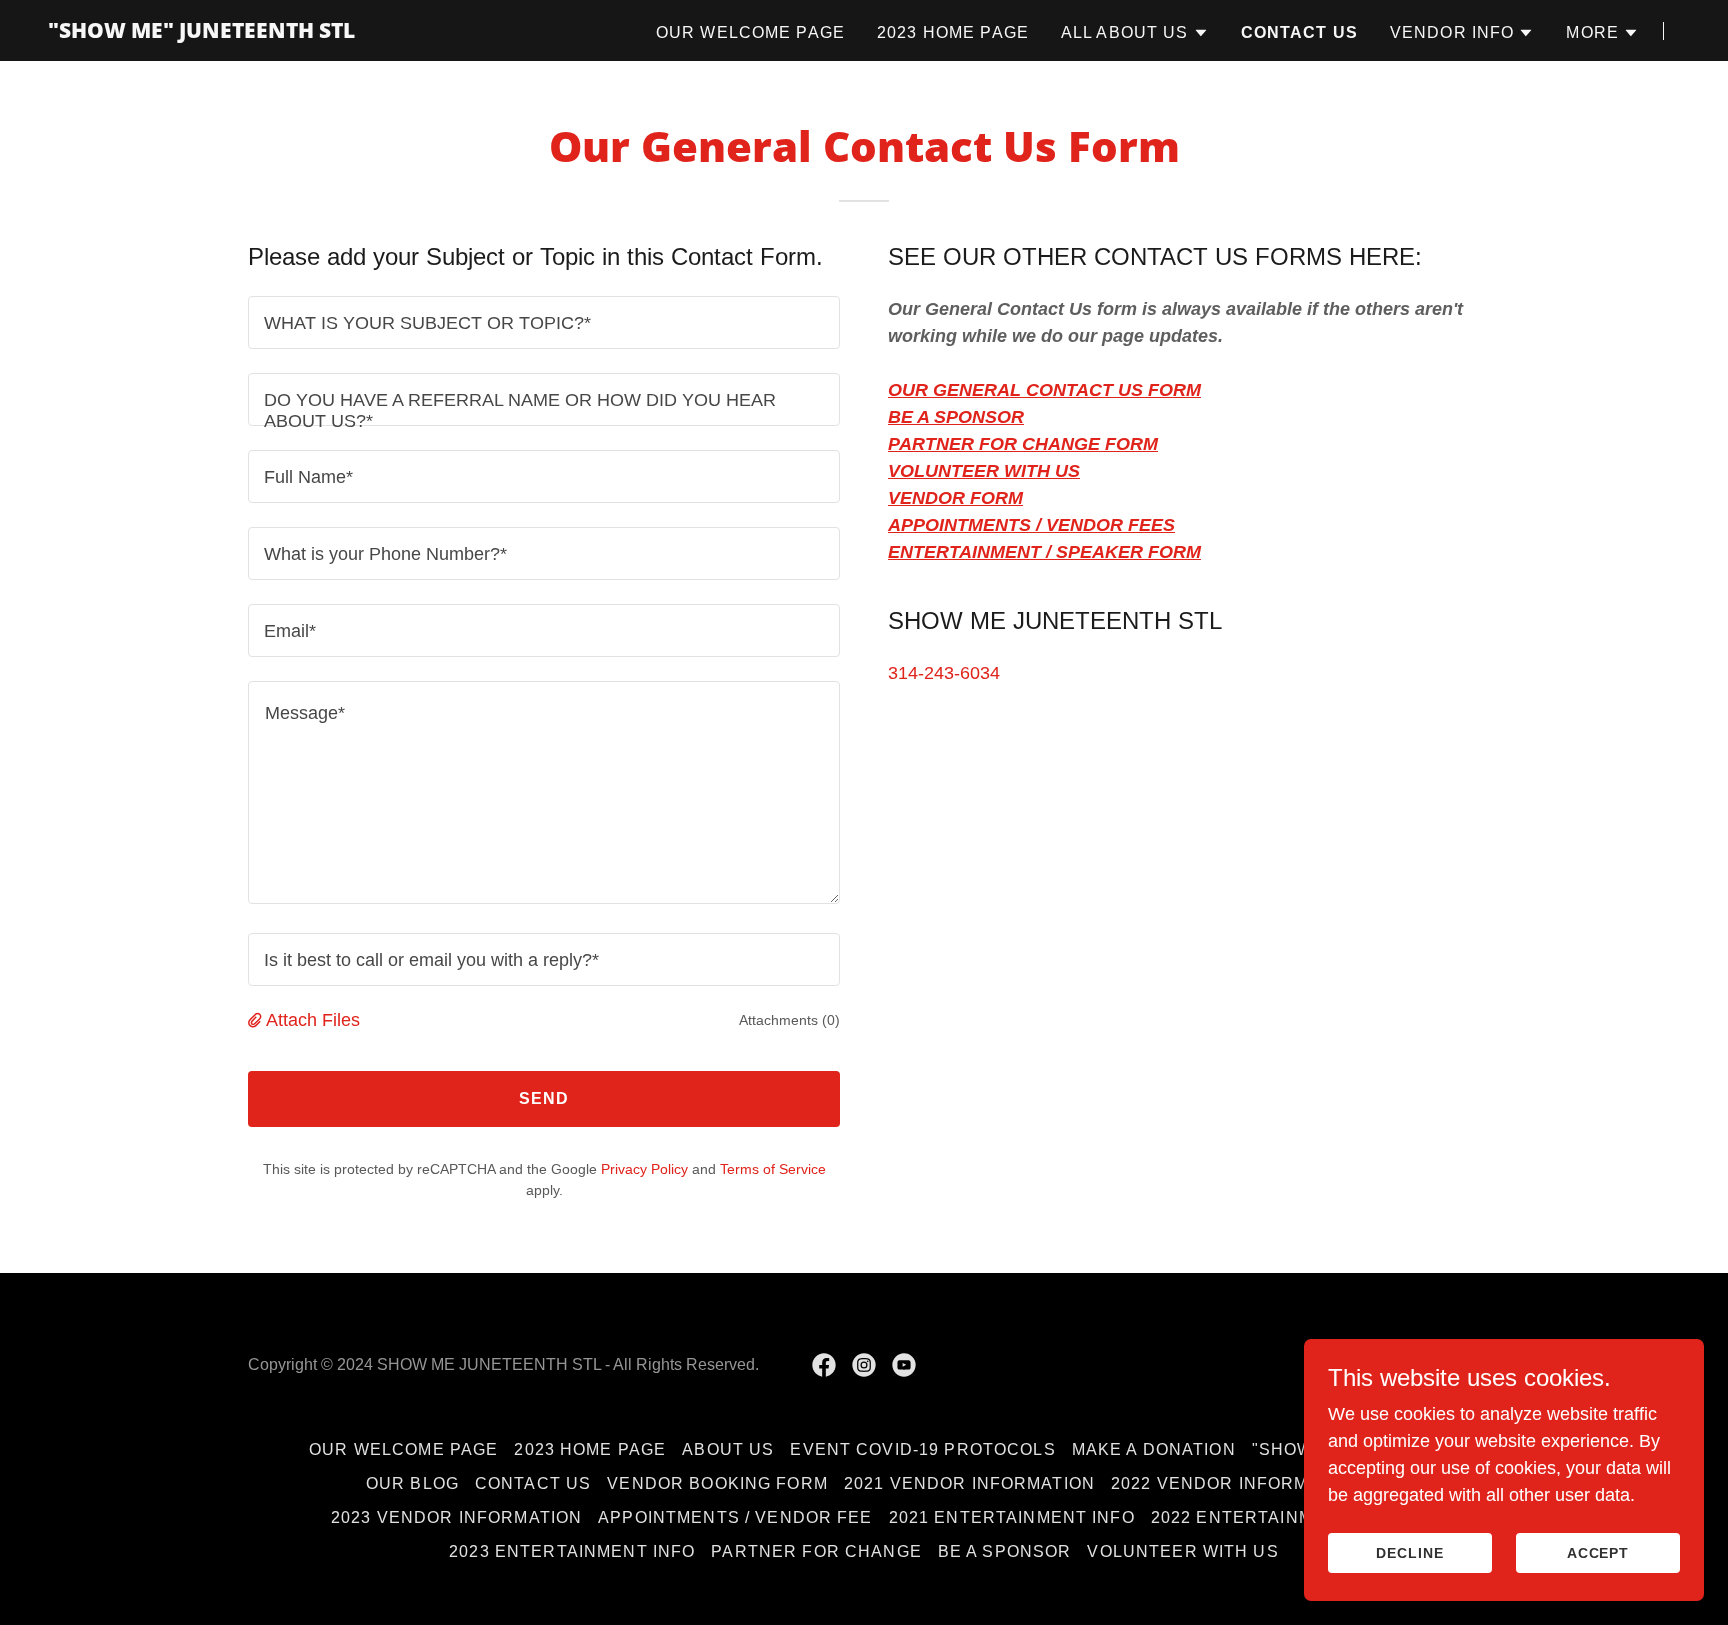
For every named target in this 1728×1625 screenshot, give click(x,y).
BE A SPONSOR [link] (1005, 1551)
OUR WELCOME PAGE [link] (750, 32)
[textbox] (544, 322)
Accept (1598, 1553)
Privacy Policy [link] (644, 1169)
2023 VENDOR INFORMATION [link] (456, 1517)
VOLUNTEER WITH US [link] (1182, 1551)
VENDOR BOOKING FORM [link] (717, 1483)
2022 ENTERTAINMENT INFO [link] (1274, 1517)
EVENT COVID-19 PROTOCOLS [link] (922, 1449)
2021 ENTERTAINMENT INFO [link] (1012, 1517)
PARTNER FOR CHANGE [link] (816, 1551)
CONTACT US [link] (1299, 32)
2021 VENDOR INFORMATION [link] (969, 1483)
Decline (1410, 1553)
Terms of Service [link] (773, 1169)
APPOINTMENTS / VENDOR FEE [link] (735, 1517)
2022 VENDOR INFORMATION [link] (1236, 1483)
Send (544, 1098)
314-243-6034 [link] (944, 673)
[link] (201, 32)
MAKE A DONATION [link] (1154, 1449)
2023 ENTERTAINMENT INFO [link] (572, 1551)
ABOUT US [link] (728, 1449)
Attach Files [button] (313, 1020)
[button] (1135, 33)
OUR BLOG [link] (412, 1483)
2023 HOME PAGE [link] (953, 32)
